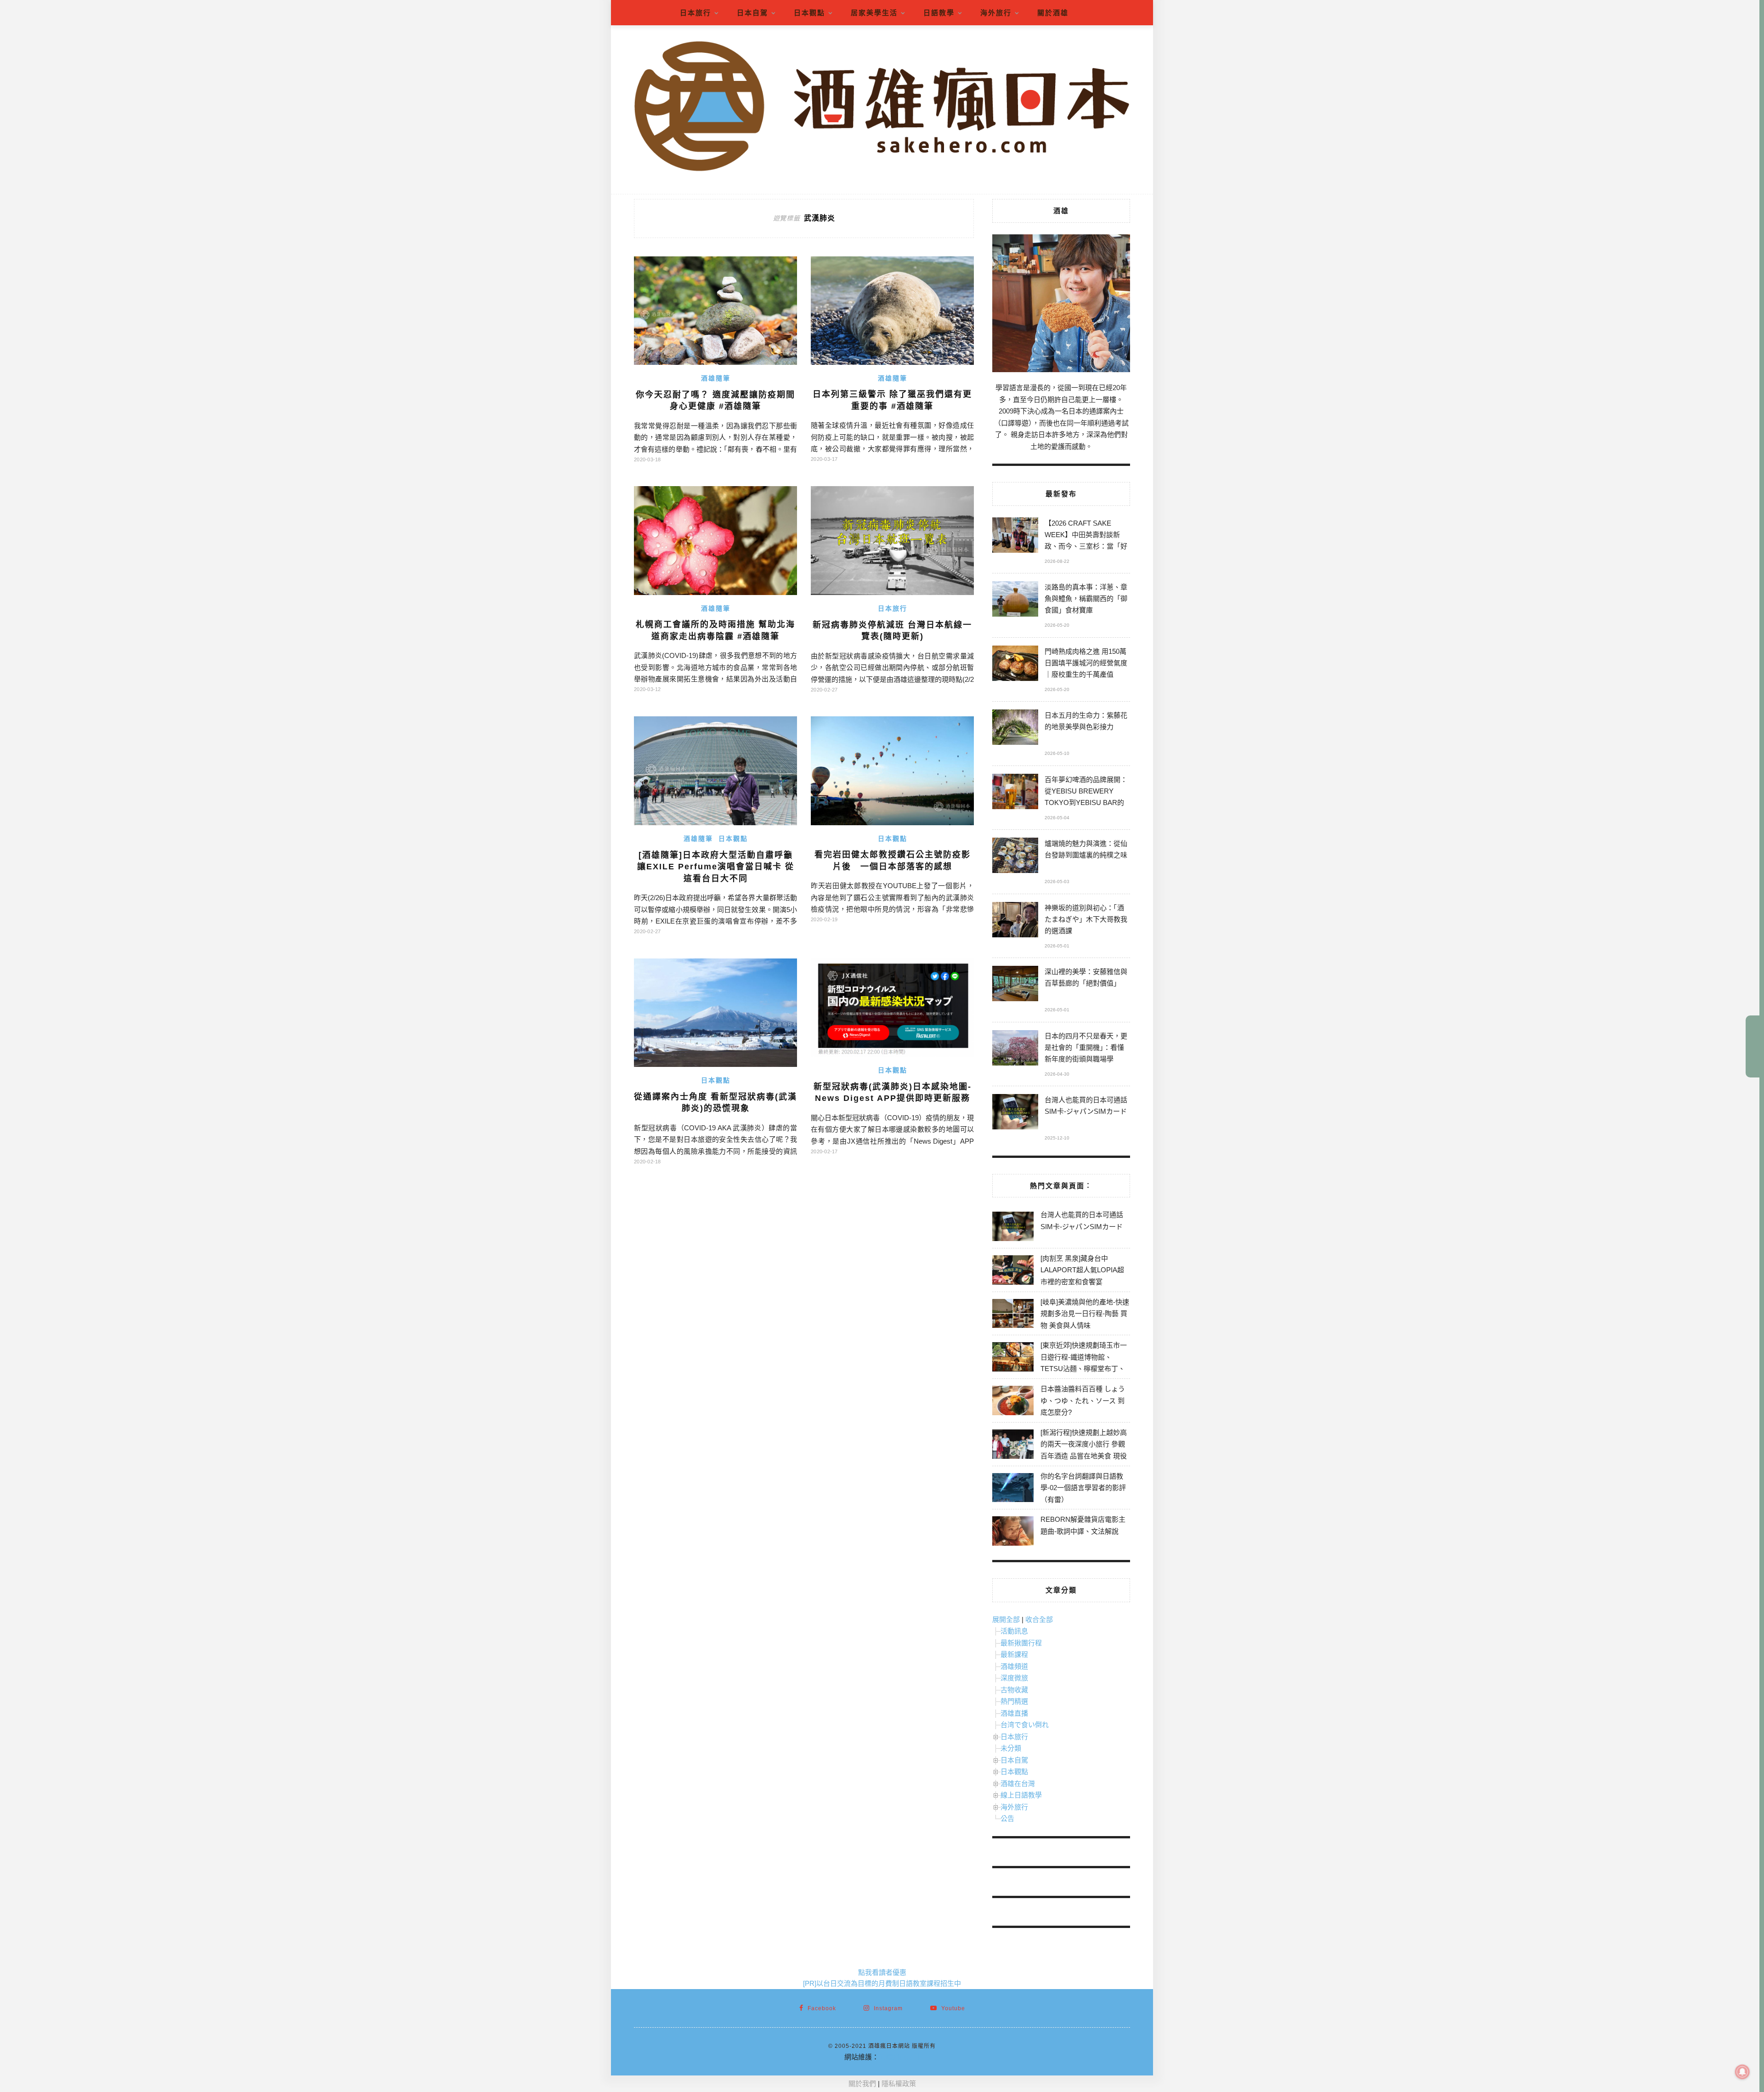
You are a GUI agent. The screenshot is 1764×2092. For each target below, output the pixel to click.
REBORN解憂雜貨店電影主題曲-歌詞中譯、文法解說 (1083, 1525)
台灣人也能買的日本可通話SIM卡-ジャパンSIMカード (1086, 1106)
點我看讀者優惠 (882, 1972)
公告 (1007, 1818)
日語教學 (939, 13)
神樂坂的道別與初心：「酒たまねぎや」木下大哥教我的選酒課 (1086, 919)
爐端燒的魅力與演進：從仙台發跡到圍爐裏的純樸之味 (1086, 849)
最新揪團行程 (1021, 1643)
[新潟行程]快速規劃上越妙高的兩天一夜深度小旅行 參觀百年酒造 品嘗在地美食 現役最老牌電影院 (1084, 1450)
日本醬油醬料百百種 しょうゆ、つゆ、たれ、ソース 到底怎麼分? (1083, 1400)
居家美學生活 (874, 13)
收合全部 (1039, 1619)
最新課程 (1014, 1654)
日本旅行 (695, 13)
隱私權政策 (899, 2083)
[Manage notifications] (1742, 2072)
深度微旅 (1014, 1678)
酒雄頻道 (1014, 1666)
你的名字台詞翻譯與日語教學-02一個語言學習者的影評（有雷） (1083, 1488)
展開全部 (1006, 1619)
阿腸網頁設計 (899, 2057)
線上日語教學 (1021, 1795)
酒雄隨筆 (716, 378)
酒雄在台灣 (1018, 1783)
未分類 (1011, 1748)
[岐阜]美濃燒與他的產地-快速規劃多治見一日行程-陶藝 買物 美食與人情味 (1085, 1314)
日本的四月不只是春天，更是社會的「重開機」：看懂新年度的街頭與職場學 (1086, 1047)
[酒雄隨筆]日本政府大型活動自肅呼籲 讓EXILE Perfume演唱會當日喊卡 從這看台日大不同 (716, 867)
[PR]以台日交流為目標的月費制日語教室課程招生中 (882, 1983)
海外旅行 (996, 13)
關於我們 (862, 2083)
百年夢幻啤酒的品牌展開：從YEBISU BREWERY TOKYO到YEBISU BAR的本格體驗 (1086, 792)
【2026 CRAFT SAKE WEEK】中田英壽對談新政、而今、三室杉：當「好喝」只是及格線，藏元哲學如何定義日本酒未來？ (1086, 536)
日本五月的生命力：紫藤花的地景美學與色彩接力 (1086, 721)
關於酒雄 (1053, 13)
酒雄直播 (1014, 1713)
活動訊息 (1014, 1631)
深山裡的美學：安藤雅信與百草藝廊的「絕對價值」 (1086, 977)
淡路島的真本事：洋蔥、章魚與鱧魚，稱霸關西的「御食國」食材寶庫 (1086, 598)
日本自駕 (752, 13)
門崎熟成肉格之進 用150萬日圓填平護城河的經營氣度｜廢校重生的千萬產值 (1086, 663)
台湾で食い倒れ (1025, 1725)
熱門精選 (1014, 1701)
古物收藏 (1014, 1690)
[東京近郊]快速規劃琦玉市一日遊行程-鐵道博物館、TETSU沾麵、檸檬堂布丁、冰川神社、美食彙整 (1084, 1363)
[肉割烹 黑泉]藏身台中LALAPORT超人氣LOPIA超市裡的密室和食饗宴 (1082, 1270)
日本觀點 (809, 13)
